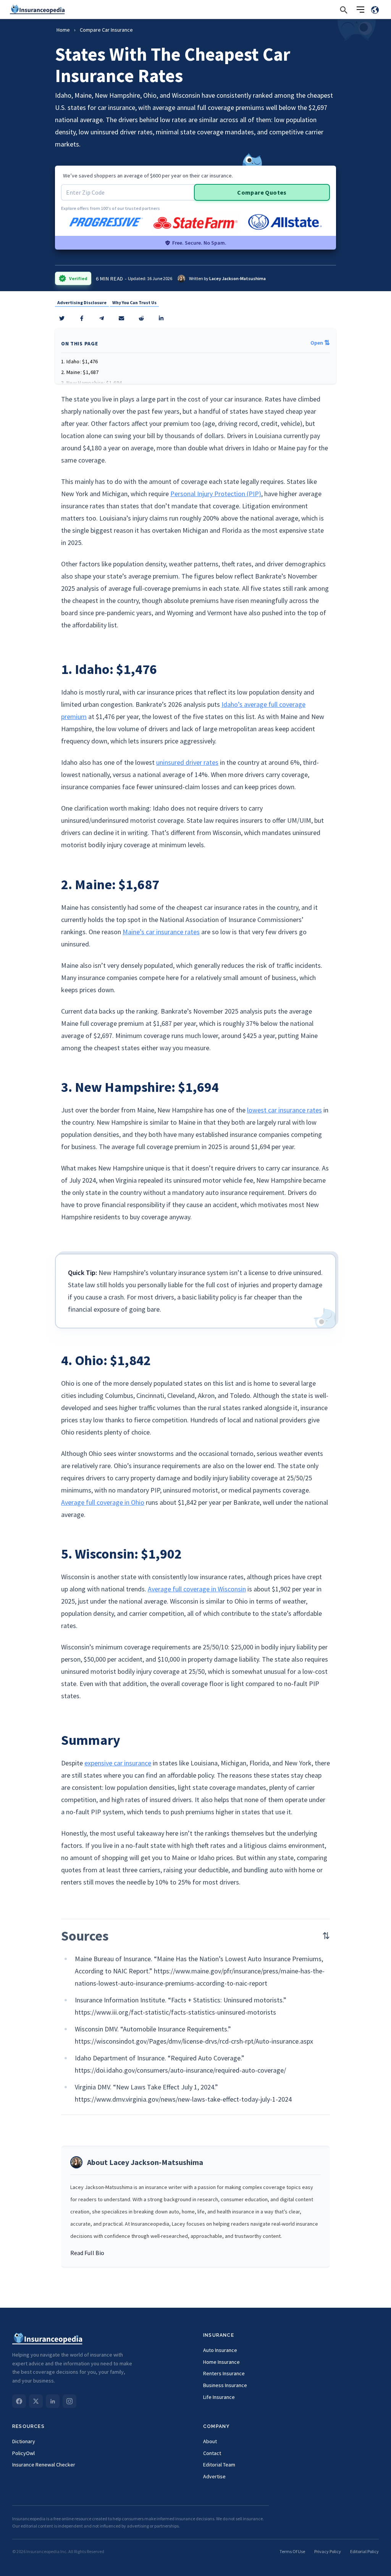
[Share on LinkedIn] (161, 318)
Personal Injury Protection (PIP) (216, 494)
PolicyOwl (23, 2453)
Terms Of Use (292, 2551)
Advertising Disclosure (82, 302)
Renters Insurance (224, 2373)
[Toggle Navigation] (360, 10)
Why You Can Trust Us (134, 302)
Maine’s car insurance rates (161, 932)
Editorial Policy (364, 2551)
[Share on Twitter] (62, 318)
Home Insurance (221, 2362)
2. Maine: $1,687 (80, 372)
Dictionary (24, 2441)
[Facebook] (19, 2401)
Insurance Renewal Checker (44, 2465)
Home (63, 30)
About (210, 2441)
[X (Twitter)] (36, 2401)
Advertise (214, 2476)
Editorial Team (219, 2465)
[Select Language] (375, 10)
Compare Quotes (262, 192)
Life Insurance (219, 2397)
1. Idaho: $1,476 (80, 361)
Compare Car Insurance (106, 30)
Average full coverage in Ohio (103, 1502)
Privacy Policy (328, 2551)
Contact (212, 2453)
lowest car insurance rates (284, 1110)
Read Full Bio (87, 2253)
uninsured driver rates (187, 762)
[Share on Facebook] (82, 318)
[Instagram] (69, 2401)
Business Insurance (225, 2385)
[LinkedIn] (53, 2401)
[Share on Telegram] (102, 318)
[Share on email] (141, 318)
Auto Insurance (220, 2350)
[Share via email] (121, 318)
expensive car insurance (118, 1763)
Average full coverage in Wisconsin (197, 1589)
